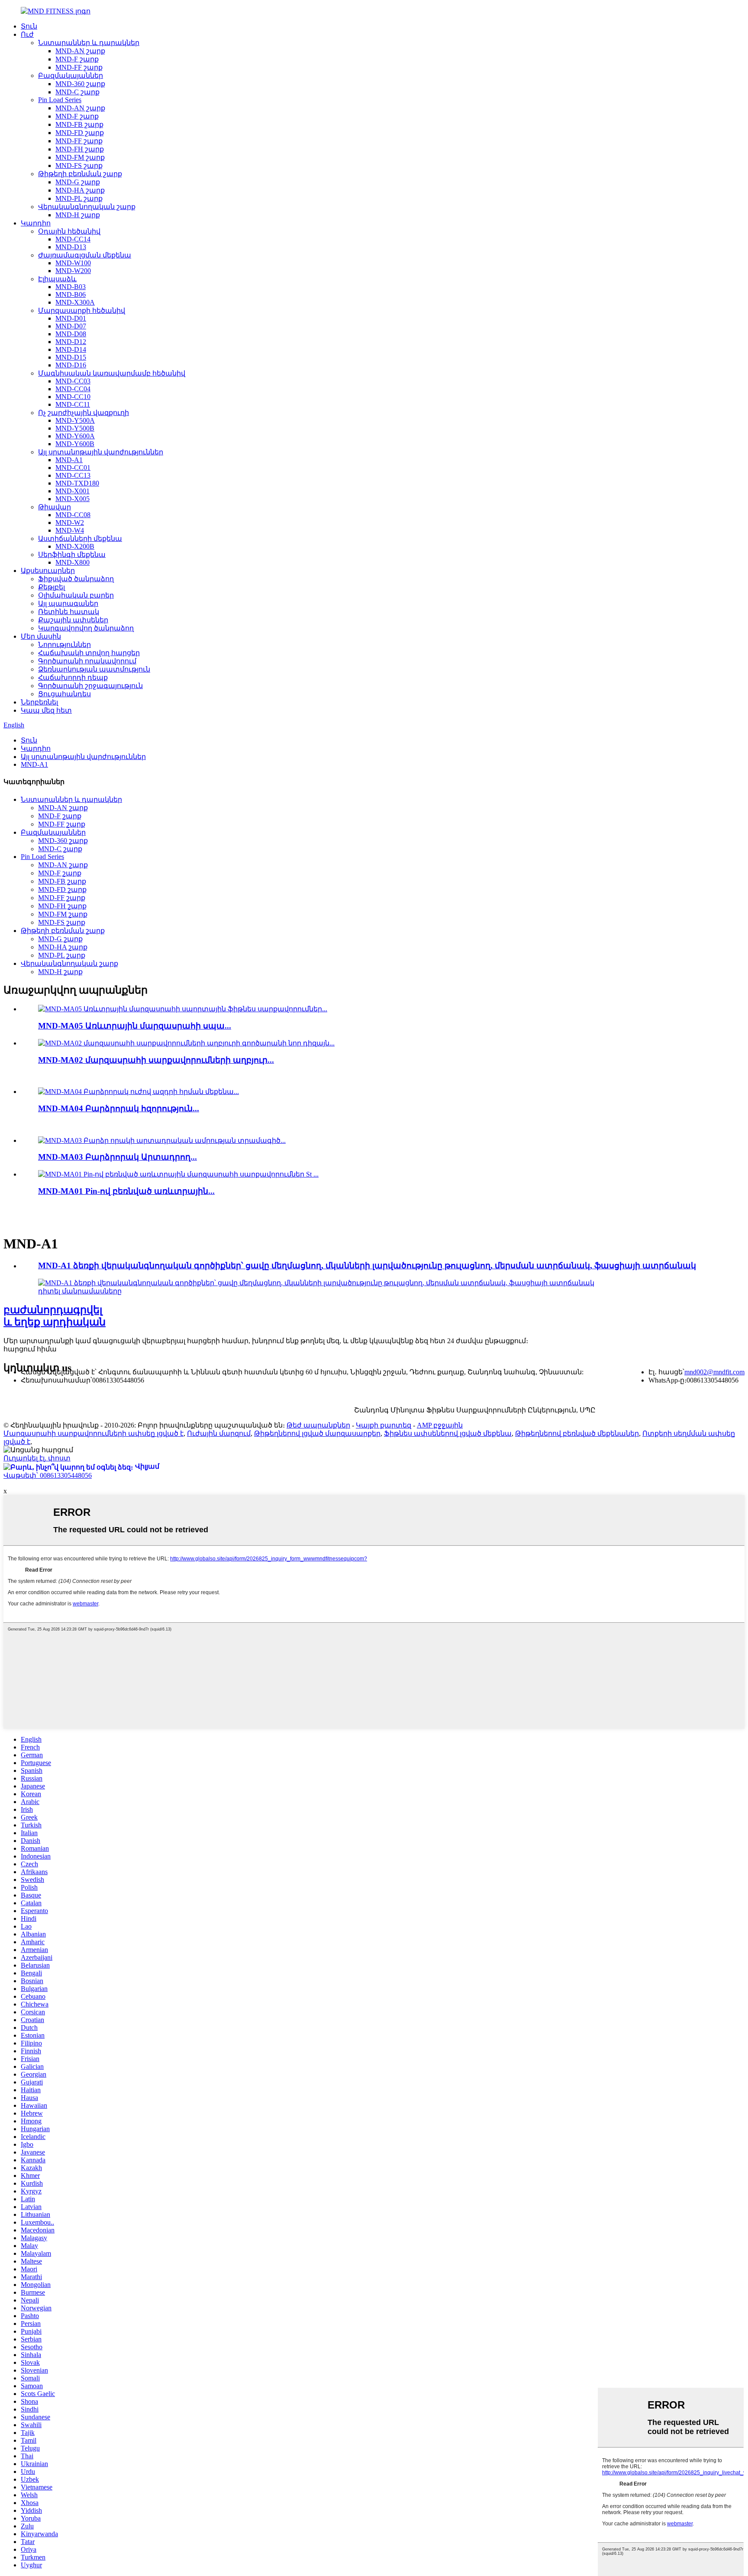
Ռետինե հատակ (69, 612)
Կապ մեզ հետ (46, 710)
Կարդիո (36, 223)
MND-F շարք (77, 59)
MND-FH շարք (80, 149)
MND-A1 (69, 460)
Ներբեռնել (39, 702)
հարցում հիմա (30, 1349)
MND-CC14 (73, 239)
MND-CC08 (73, 515)
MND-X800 (73, 562)
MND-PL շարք (79, 198)
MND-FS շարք (79, 166)
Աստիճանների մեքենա (80, 539)
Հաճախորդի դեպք (73, 677)
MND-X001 (73, 491)
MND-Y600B (75, 444)
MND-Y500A (75, 420)
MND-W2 (70, 523)
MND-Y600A (75, 436)
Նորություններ (64, 645)
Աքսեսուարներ (48, 571)
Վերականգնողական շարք (87, 207)
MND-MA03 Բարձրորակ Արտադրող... (118, 1157)
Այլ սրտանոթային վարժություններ (101, 452)
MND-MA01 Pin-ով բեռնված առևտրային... (126, 1191)
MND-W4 (70, 530)
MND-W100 (73, 263)
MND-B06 (71, 294)
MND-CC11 (73, 404)
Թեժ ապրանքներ (318, 1425)
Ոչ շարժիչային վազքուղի (84, 413)
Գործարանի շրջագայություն (90, 686)
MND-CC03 (73, 381)
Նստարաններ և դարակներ (89, 43)
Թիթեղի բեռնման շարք (80, 174)
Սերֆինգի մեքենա (72, 555)
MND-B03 (71, 287)
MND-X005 (73, 499)
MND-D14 (71, 349)
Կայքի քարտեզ (384, 1425)
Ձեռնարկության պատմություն (94, 669)
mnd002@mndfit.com (714, 1372)
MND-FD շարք (80, 133)
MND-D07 (71, 326)
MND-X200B (75, 546)
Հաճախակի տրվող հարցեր (89, 653)
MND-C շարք (77, 92)
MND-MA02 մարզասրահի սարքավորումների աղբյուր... (156, 1060)
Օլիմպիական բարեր (76, 595)
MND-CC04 (73, 389)
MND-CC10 (73, 397)
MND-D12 (71, 342)
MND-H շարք (78, 215)
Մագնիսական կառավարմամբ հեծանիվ (112, 373)
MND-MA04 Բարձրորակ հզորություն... (119, 1108)
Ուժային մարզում (219, 1433)
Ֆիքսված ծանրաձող (76, 579)
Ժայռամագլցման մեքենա (85, 255)
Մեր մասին (41, 636)
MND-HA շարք (80, 190)
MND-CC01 (73, 468)
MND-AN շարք (80, 51)
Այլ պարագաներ (68, 603)
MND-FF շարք (79, 67)
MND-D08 (71, 334)
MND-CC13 (73, 475)
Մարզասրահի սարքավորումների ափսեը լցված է (93, 1433)
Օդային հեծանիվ (69, 231)
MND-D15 (71, 357)
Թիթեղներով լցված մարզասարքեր (317, 1433)
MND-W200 (73, 271)
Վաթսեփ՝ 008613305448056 (48, 1475)
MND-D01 (71, 318)
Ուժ (27, 34)
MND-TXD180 (77, 483)
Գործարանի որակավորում (87, 661)
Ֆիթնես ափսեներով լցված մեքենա (448, 1433)
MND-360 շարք (80, 84)
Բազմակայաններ (71, 76)
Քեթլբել (52, 587)
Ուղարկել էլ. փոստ (37, 1458)
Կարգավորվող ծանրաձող (86, 628)
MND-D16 (71, 365)
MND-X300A (75, 302)
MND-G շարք (78, 182)
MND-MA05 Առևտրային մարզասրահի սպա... (135, 1026)
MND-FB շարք (79, 124)
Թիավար (55, 507)
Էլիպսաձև (57, 279)
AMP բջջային (440, 1425)
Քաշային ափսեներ (73, 620)
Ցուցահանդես (64, 694)
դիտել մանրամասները (80, 1291)
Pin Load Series (60, 100)
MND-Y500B (75, 428)
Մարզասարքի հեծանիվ (82, 310)
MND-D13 (71, 247)
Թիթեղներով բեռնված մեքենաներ (577, 1433)
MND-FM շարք (80, 157)
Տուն (29, 26)
